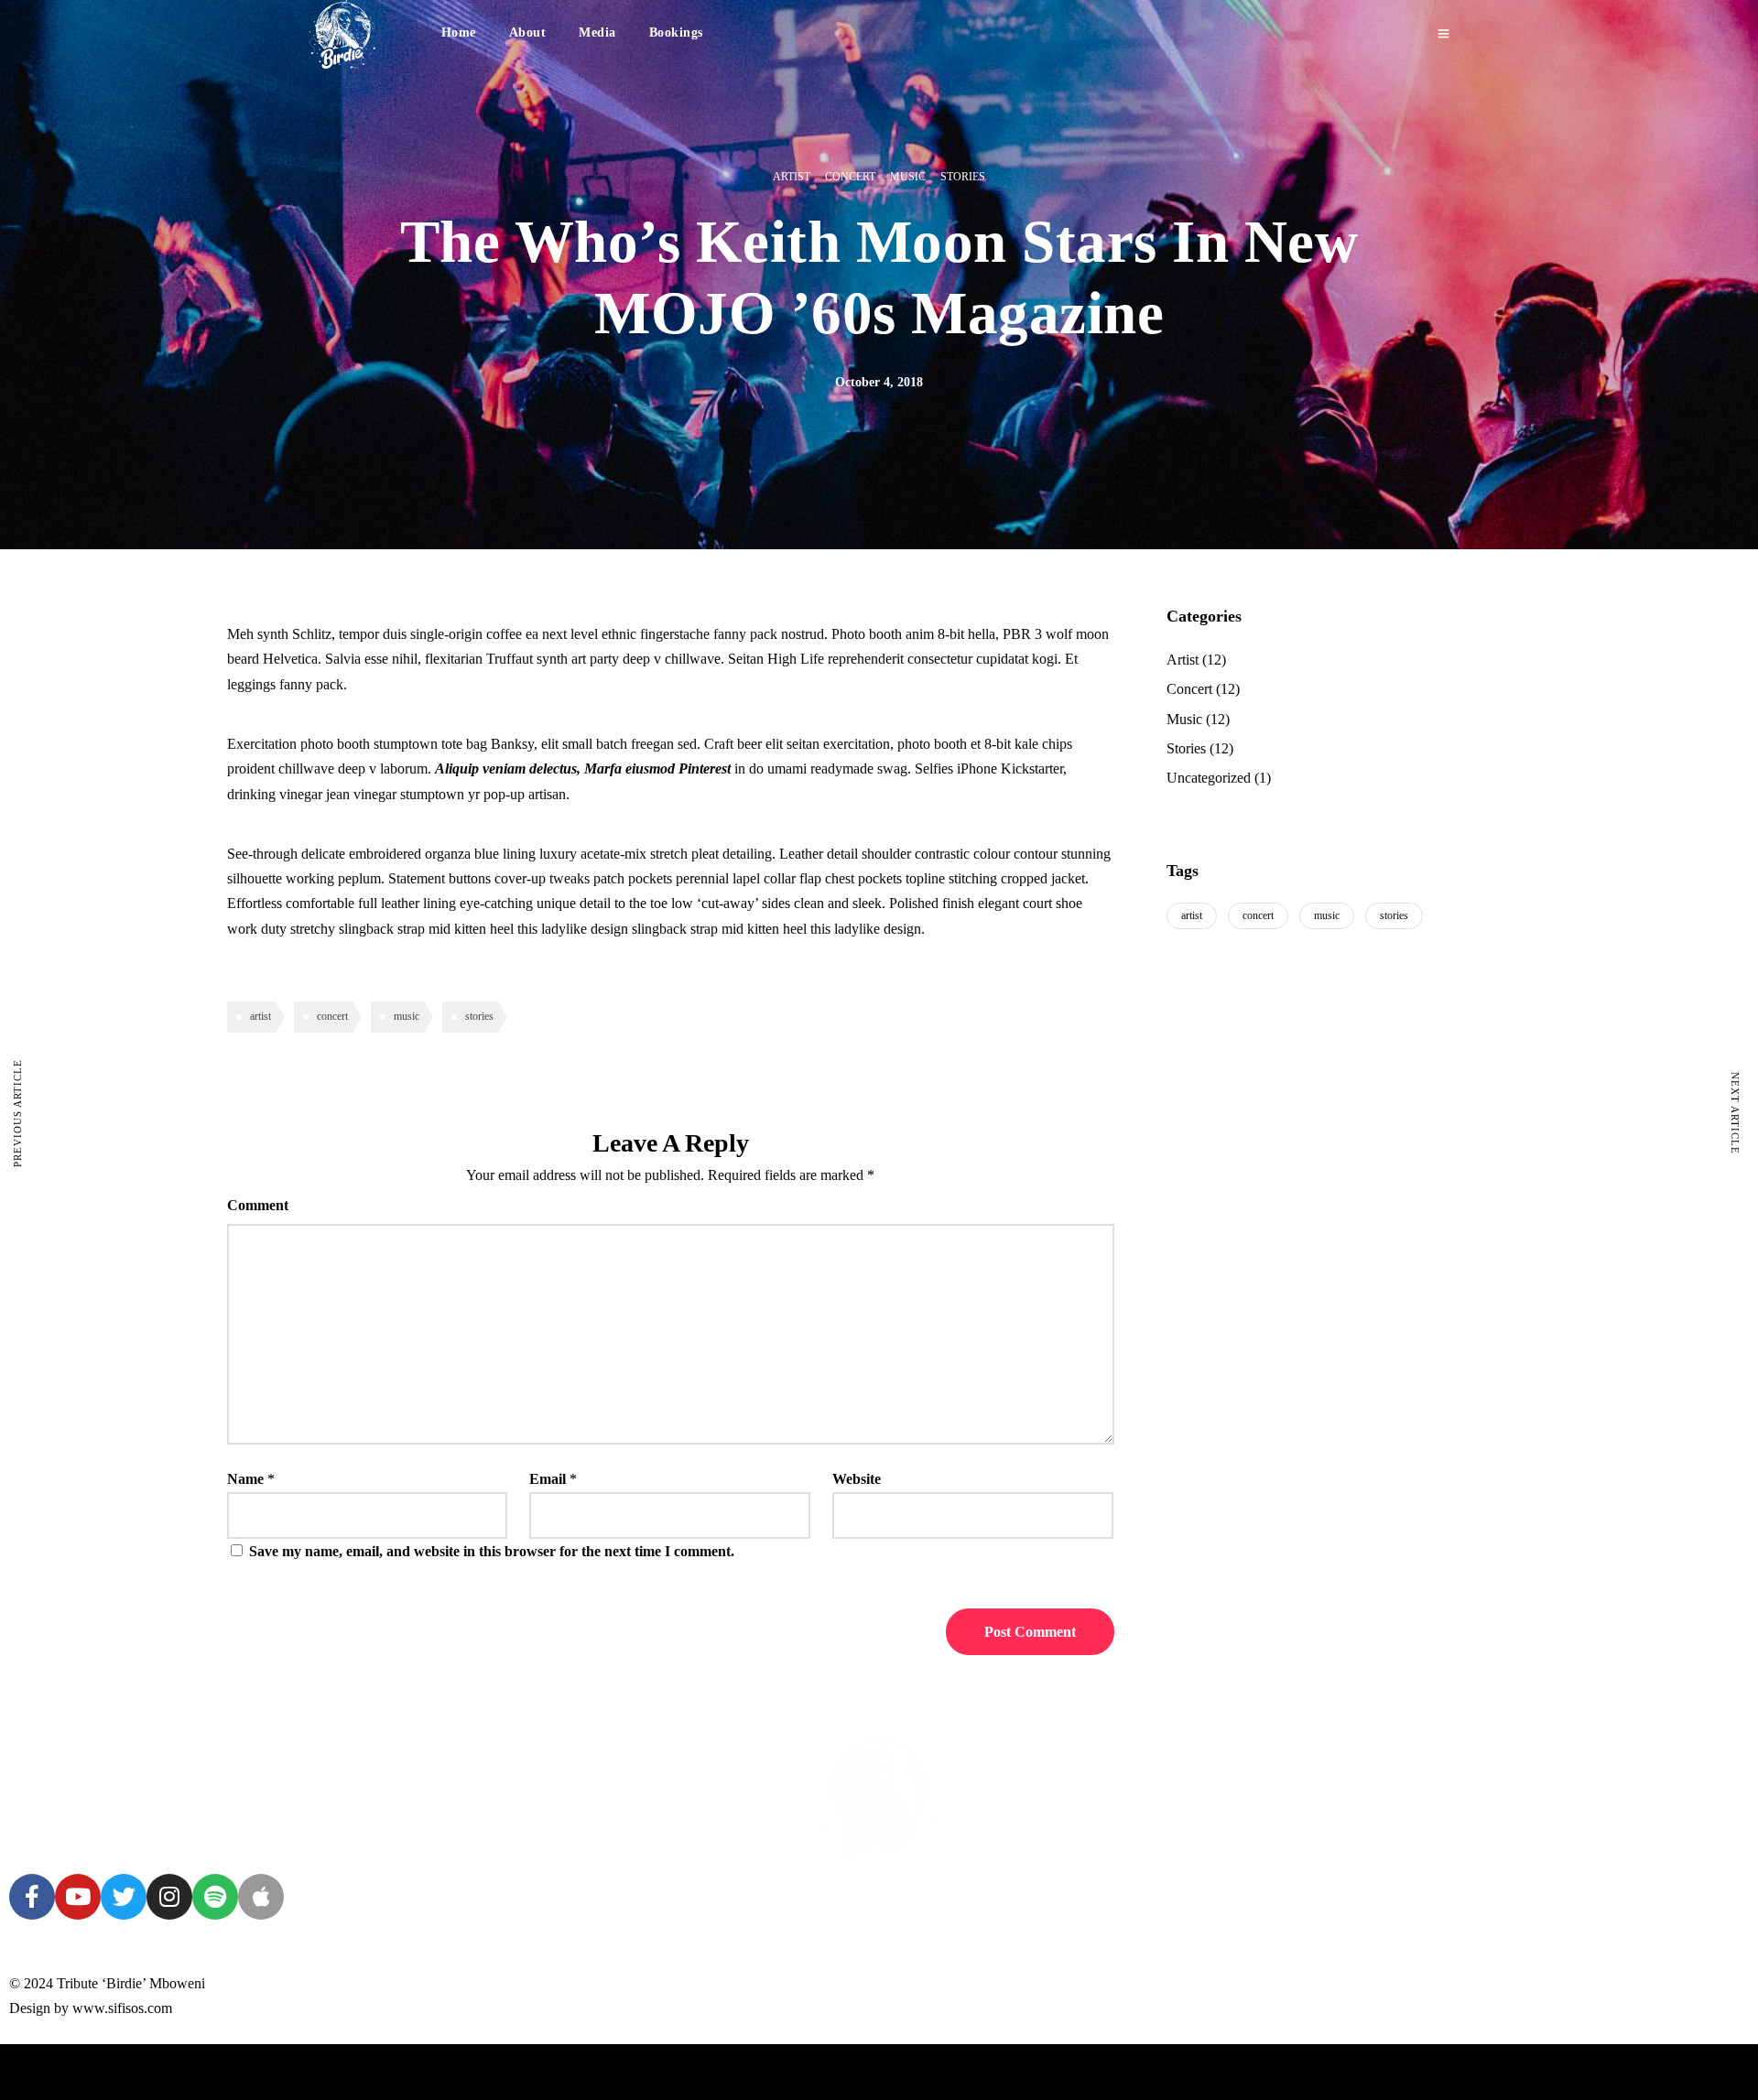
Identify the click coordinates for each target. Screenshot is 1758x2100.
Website (857, 1479)
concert (332, 1016)
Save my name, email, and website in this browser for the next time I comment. (492, 1551)
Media (597, 32)
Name (245, 1479)
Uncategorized (1209, 778)
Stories (963, 177)
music (407, 1016)
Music (908, 177)
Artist (792, 177)
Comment (258, 1205)
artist (260, 1016)
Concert (850, 177)
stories (479, 1016)
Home (459, 32)
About (528, 32)
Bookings (676, 32)
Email (548, 1479)
